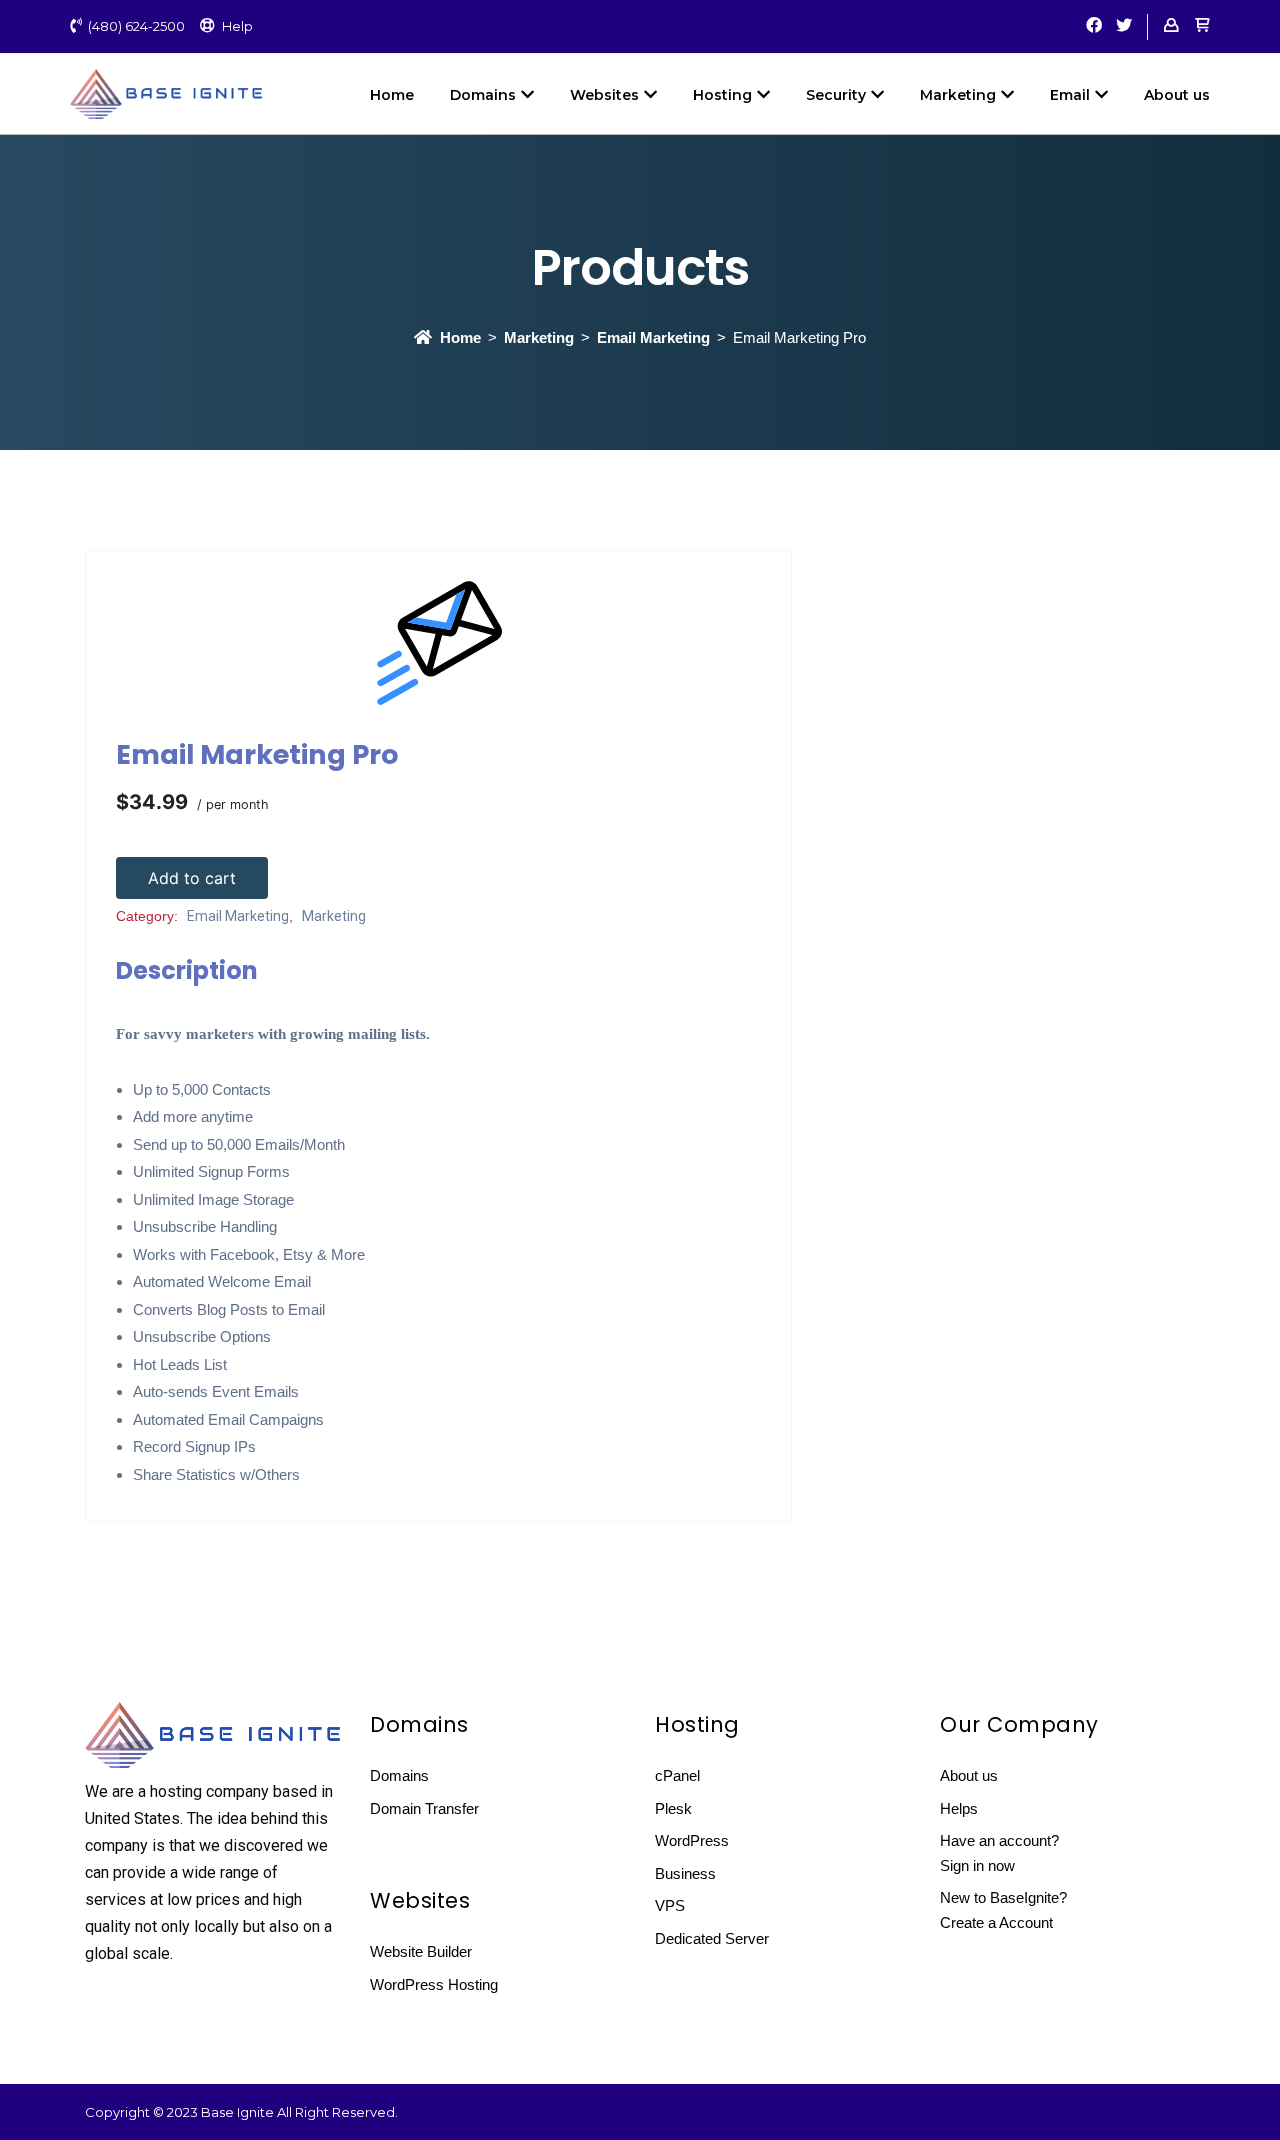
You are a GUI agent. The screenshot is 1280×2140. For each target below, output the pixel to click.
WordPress (692, 1840)
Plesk (673, 1808)
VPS (670, 1905)
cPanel (677, 1775)
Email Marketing (653, 337)
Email (1070, 95)
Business (685, 1873)
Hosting (722, 95)
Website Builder (421, 1951)
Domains (483, 95)
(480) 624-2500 (136, 26)
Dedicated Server (712, 1938)
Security (836, 95)
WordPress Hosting (434, 1984)
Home (392, 95)
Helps (959, 1808)
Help (237, 26)
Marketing (958, 95)
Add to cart (192, 878)
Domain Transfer (424, 1808)
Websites (604, 95)
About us (1177, 95)
